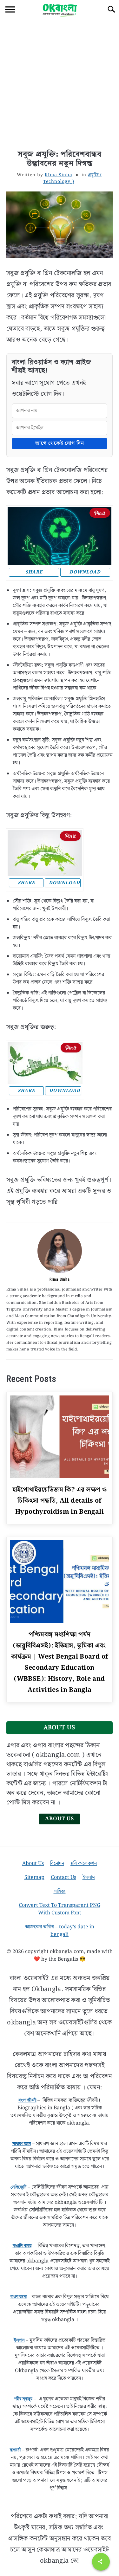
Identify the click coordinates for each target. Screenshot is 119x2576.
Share (34, 572)
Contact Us (63, 1877)
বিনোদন (57, 1864)
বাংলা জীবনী (27, 2100)
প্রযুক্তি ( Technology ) (73, 178)
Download (85, 572)
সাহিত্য (60, 1891)
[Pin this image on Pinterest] (100, 513)
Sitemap (34, 1877)
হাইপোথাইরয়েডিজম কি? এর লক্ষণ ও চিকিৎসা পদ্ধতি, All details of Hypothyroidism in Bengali (60, 1501)
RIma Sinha (59, 175)
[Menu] (10, 10)
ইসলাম (89, 1877)
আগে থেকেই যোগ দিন (60, 443)
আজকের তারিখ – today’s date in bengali (60, 1931)
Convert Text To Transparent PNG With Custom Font (60, 1909)
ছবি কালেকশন (84, 1864)
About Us (60, 1819)
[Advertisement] (60, 84)
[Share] (101, 2562)
